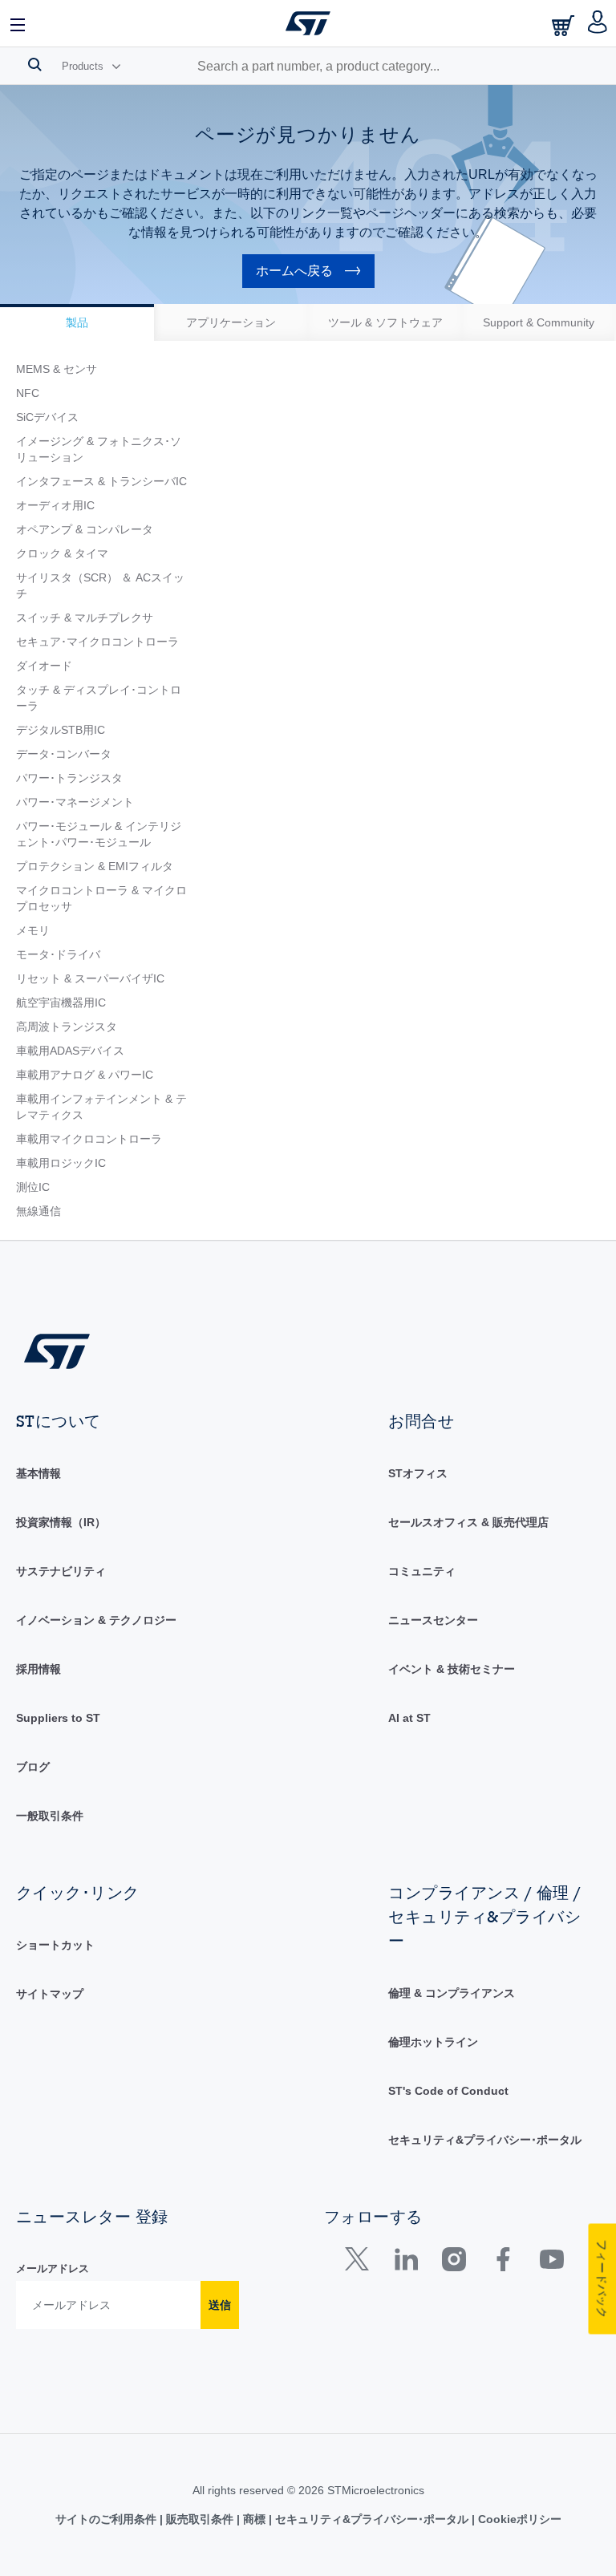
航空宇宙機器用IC (61, 1002)
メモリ (33, 930)
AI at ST (409, 1718)
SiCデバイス (47, 417)
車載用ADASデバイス (70, 1051)
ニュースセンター (433, 1620)
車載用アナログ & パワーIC (85, 1075)
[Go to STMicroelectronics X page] (361, 2263)
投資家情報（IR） (61, 1522)
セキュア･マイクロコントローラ (97, 642)
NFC (28, 393)
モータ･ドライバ (58, 954)
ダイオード (44, 666)
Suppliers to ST (58, 1718)
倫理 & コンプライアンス (452, 1993)
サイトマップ (50, 1994)
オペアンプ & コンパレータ (85, 529)
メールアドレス (53, 2268)
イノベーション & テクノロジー (96, 1620)
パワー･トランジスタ (69, 778)
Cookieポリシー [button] (518, 2519)
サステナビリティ (61, 1571)
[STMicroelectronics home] (308, 23)
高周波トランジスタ (67, 1027)
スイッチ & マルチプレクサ (85, 618)
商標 (254, 2519)
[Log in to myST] (598, 23)
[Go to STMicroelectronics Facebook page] (503, 2263)
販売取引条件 (200, 2519)
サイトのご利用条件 (107, 2519)
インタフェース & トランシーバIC (101, 481)
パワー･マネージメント (75, 802)
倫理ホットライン (433, 2042)
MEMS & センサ (57, 369)
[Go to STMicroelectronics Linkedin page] (405, 2263)
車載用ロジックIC (61, 1163)
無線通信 (38, 1211)
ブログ (33, 1767)
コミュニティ (422, 1571)
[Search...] (35, 64)
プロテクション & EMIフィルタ (95, 866)
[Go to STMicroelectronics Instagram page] (454, 2263)
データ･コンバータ (64, 754)
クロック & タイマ (62, 553)
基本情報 (38, 1473)
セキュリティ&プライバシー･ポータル (485, 2140)
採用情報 (38, 1669)
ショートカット (55, 1945)
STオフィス (418, 1473)
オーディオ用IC (55, 505)
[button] (18, 23)
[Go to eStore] (565, 25)
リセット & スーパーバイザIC (90, 978)
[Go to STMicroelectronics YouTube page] (551, 2263)
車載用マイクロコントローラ (89, 1139)
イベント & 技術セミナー (452, 1669)
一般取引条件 (50, 1816)
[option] (77, 322)
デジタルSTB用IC (61, 730)
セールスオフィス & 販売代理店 (468, 1522)
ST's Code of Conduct (448, 2091)
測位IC (33, 1187)
